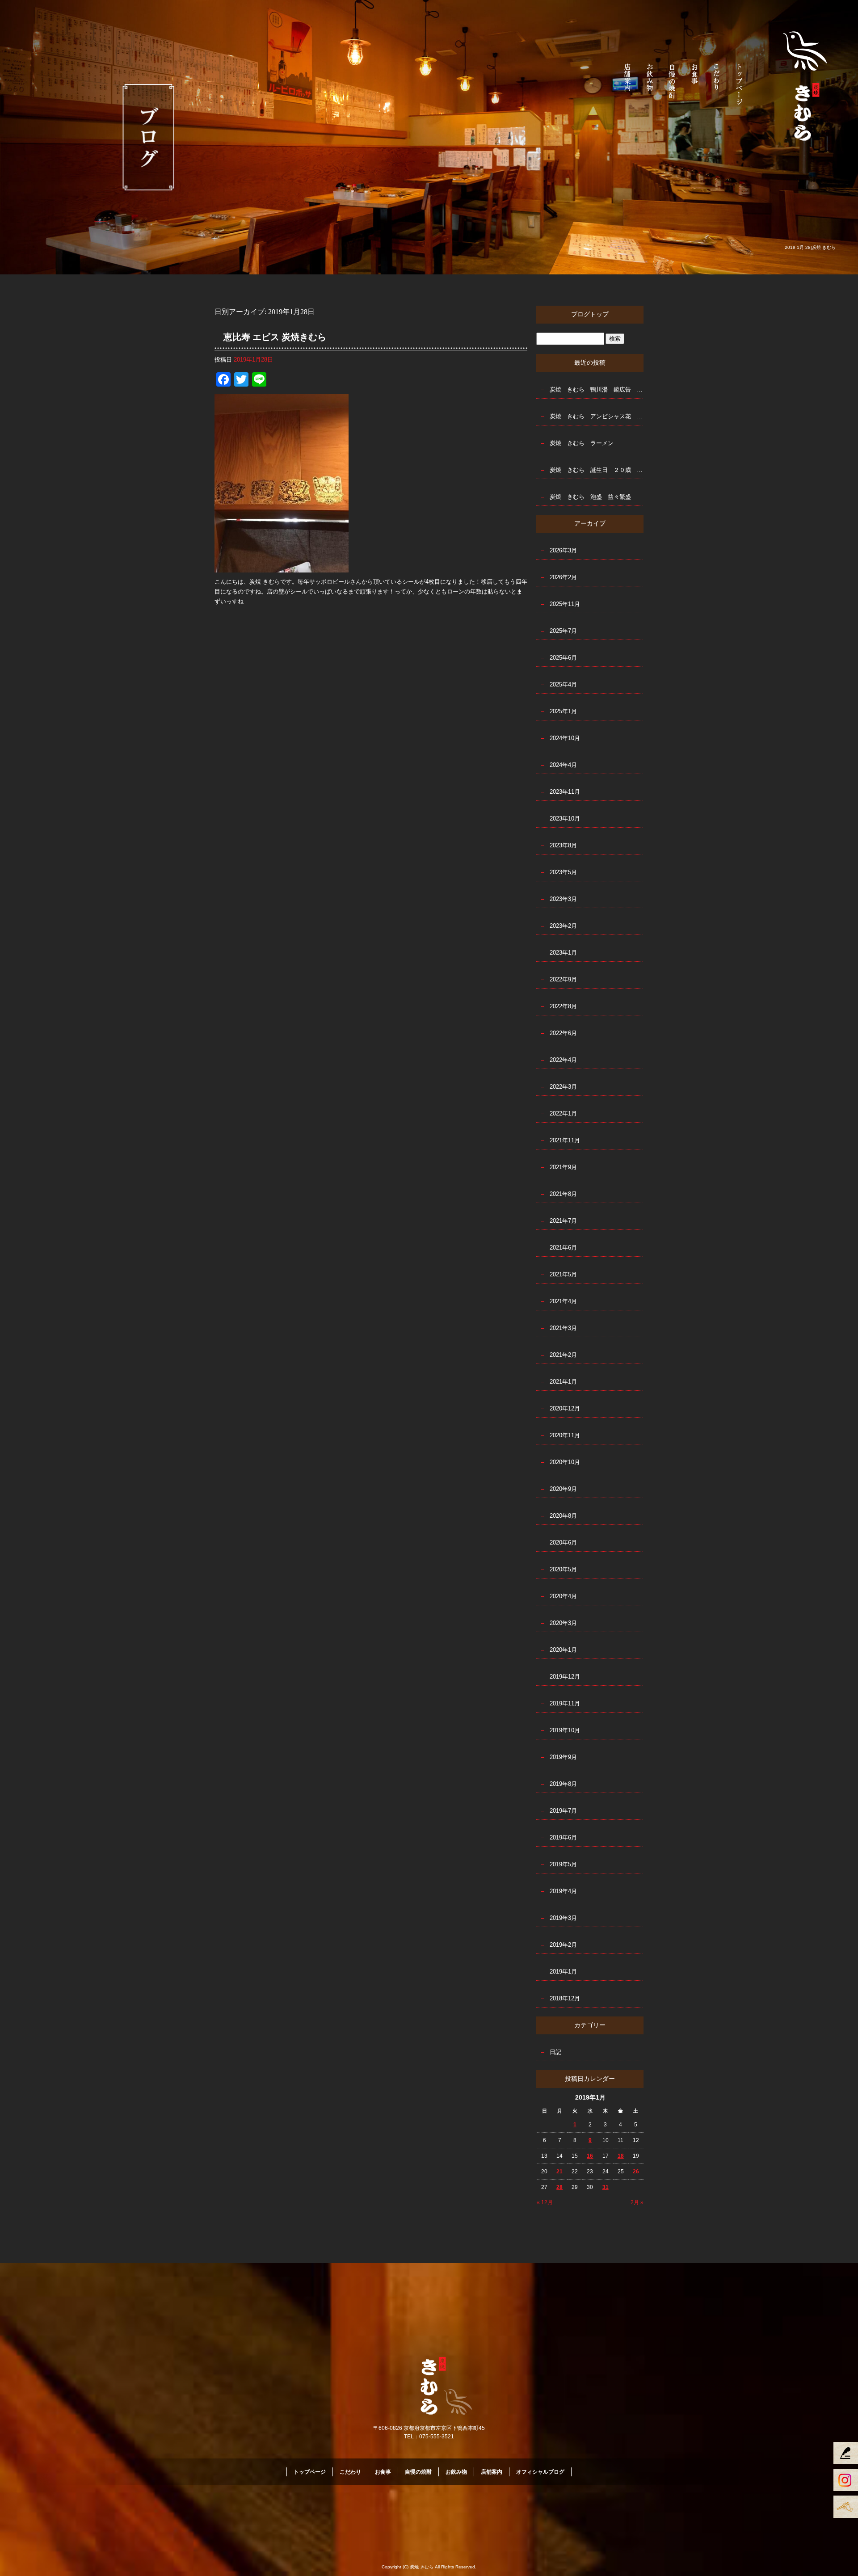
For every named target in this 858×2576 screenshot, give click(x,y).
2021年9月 (563, 1167)
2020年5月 (563, 1569)
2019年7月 (563, 1811)
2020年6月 (563, 1543)
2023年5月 (563, 872)
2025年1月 (563, 711)
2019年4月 (563, 1891)
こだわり (717, 83)
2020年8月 (563, 1516)
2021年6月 (563, 1248)
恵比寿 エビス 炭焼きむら (275, 337)
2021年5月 (563, 1274)
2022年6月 (563, 1033)
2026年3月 (563, 550)
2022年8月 (563, 1006)
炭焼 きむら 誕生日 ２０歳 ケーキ (597, 470)
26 (636, 2172)
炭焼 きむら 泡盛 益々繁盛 (590, 497)
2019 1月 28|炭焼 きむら (810, 247)
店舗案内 (628, 83)
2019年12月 (565, 1677)
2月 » (637, 2202)
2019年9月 (563, 1757)
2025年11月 (565, 604)
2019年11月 (565, 1703)
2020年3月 (563, 1623)
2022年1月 (563, 1113)
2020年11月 (565, 1435)
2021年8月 (563, 1194)
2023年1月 (563, 953)
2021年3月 (563, 1328)
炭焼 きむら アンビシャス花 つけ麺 (597, 416)
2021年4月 (563, 1301)
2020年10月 (565, 1462)
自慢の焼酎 (673, 83)
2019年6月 (563, 1837)
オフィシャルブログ (540, 2472)
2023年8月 (563, 845)
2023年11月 (565, 792)
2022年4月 (563, 1060)
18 (621, 2156)
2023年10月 (565, 819)
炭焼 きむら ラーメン (582, 443)
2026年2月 (563, 577)
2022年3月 (563, 1087)
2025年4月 (563, 684)
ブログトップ (590, 314)
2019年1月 (563, 1972)
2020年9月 (563, 1489)
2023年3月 (563, 899)
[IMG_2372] (282, 567)
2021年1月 (563, 1382)
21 (559, 2172)
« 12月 (545, 2202)
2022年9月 (563, 979)
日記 (555, 2052)
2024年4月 (563, 765)
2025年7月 (563, 631)
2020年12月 (565, 1408)
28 (559, 2187)
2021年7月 (563, 1221)
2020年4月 (563, 1596)
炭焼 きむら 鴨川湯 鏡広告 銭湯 (597, 389)
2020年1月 (563, 1650)
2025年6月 (563, 658)
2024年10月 (565, 738)
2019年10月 (565, 1730)
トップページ (740, 83)
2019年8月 (563, 1784)
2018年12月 (565, 1998)
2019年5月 (563, 1864)
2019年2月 (563, 1945)
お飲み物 (650, 83)
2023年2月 (563, 926)
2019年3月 (563, 1918)
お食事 (695, 83)
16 (590, 2156)
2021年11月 (565, 1140)
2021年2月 (563, 1355)
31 (606, 2187)
